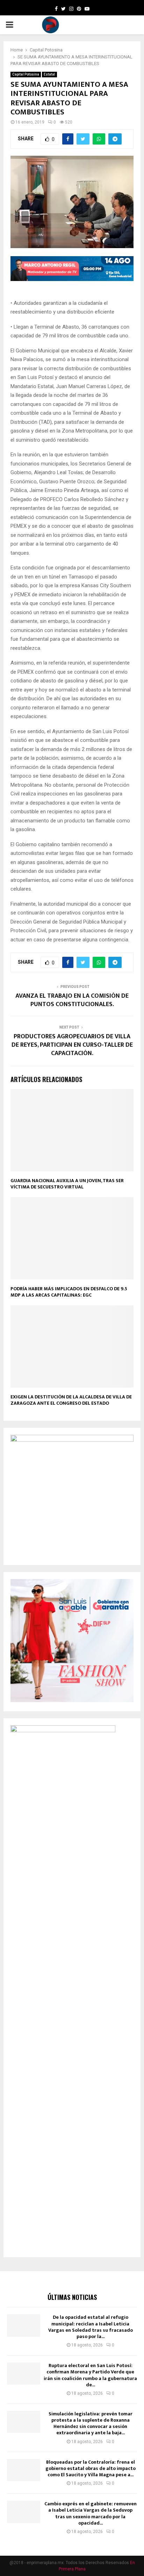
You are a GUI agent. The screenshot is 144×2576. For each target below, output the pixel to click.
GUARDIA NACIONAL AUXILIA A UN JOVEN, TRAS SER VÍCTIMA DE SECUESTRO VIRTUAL (67, 1184)
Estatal (49, 74)
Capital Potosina (26, 74)
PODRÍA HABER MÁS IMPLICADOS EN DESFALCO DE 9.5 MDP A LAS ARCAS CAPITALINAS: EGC (69, 1292)
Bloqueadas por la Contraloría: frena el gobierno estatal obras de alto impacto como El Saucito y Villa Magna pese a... (91, 2468)
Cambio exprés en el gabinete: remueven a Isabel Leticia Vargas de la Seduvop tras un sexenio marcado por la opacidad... (91, 2513)
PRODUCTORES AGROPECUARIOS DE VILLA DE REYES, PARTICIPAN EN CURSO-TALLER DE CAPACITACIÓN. (72, 1045)
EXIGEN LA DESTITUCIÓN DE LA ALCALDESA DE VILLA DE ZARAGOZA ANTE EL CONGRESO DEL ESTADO (71, 1400)
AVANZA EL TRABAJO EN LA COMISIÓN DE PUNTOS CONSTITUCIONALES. (72, 1000)
